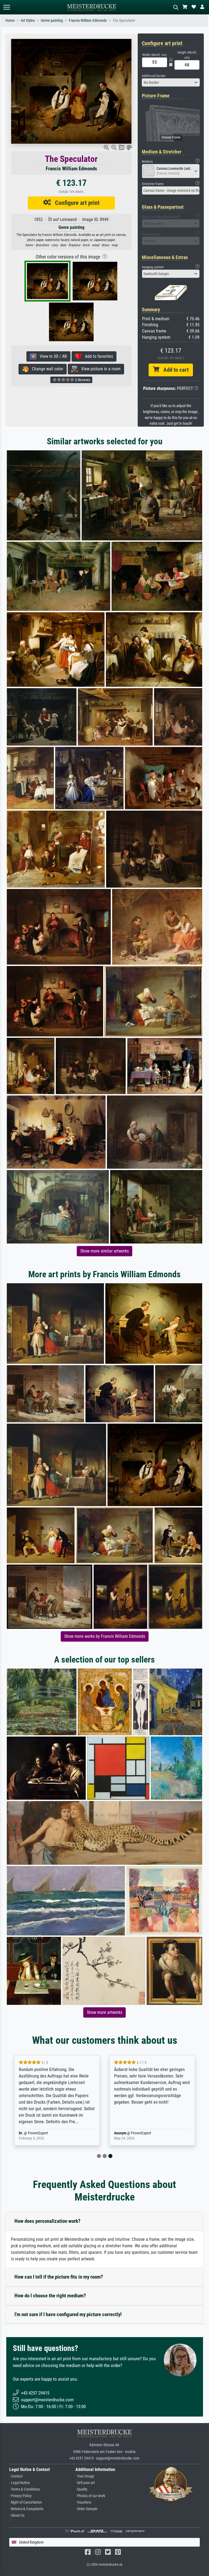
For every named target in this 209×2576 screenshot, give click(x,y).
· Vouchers (83, 2502)
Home (10, 21)
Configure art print (75, 203)
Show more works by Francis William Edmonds (105, 1636)
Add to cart (174, 370)
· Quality (81, 2489)
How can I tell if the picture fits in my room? (59, 2277)
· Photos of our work (90, 2496)
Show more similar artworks (104, 1251)
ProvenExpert (38, 2133)
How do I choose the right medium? (50, 2296)
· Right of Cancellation (26, 2502)
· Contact (16, 2476)
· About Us (17, 2515)
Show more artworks (104, 2012)
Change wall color (46, 369)
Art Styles (28, 21)
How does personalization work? (47, 2221)
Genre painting (52, 21)
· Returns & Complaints (26, 2509)
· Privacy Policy (20, 2496)
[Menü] (7, 7)
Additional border (154, 76)
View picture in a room (99, 369)
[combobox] (171, 82)
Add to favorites (97, 356)
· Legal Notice (20, 2483)
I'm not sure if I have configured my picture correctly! (68, 2314)
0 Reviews (82, 380)
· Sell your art (85, 2483)
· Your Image (85, 2476)
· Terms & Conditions (25, 2489)
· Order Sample (86, 2509)
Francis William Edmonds (88, 21)
